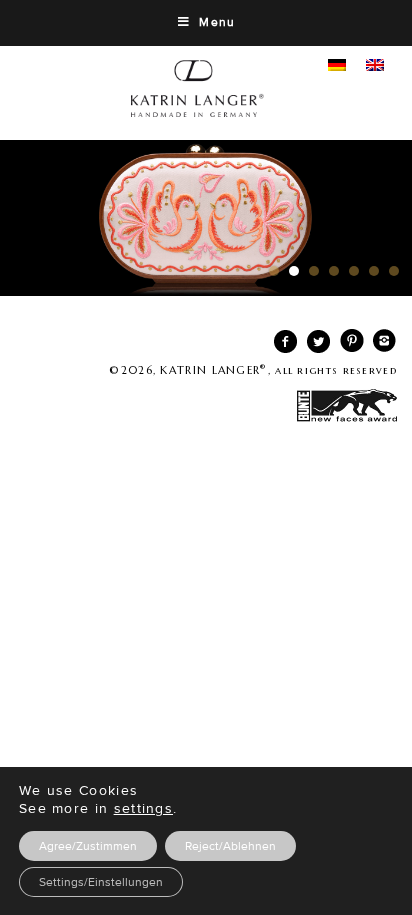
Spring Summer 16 (206, 218)
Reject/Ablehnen (230, 846)
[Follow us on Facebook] (281, 345)
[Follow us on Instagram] (380, 345)
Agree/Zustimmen (88, 846)
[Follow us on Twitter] (314, 345)
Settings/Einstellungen (101, 882)
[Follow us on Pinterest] (347, 345)
